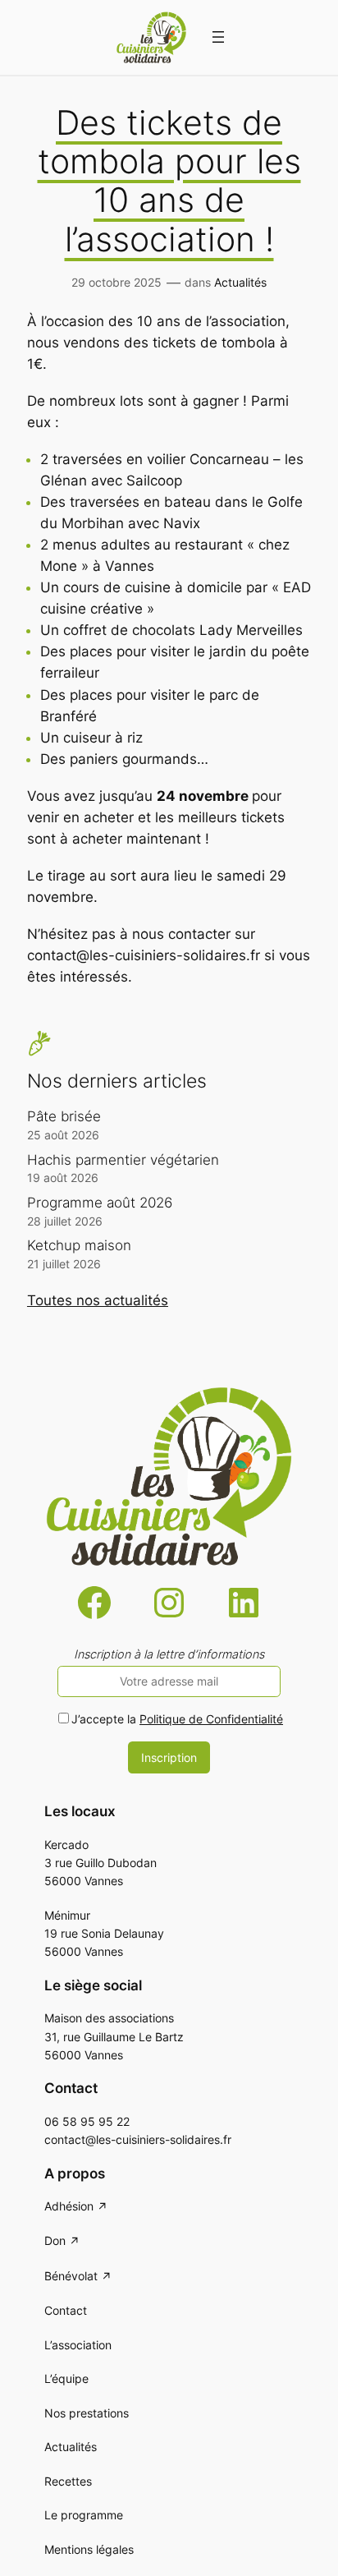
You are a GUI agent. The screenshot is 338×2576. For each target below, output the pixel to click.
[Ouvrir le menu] (218, 37)
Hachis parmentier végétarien (123, 1160)
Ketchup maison (79, 1245)
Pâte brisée (64, 1116)
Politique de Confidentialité (211, 1719)
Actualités (240, 282)
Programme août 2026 (100, 1203)
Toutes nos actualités (98, 1300)
